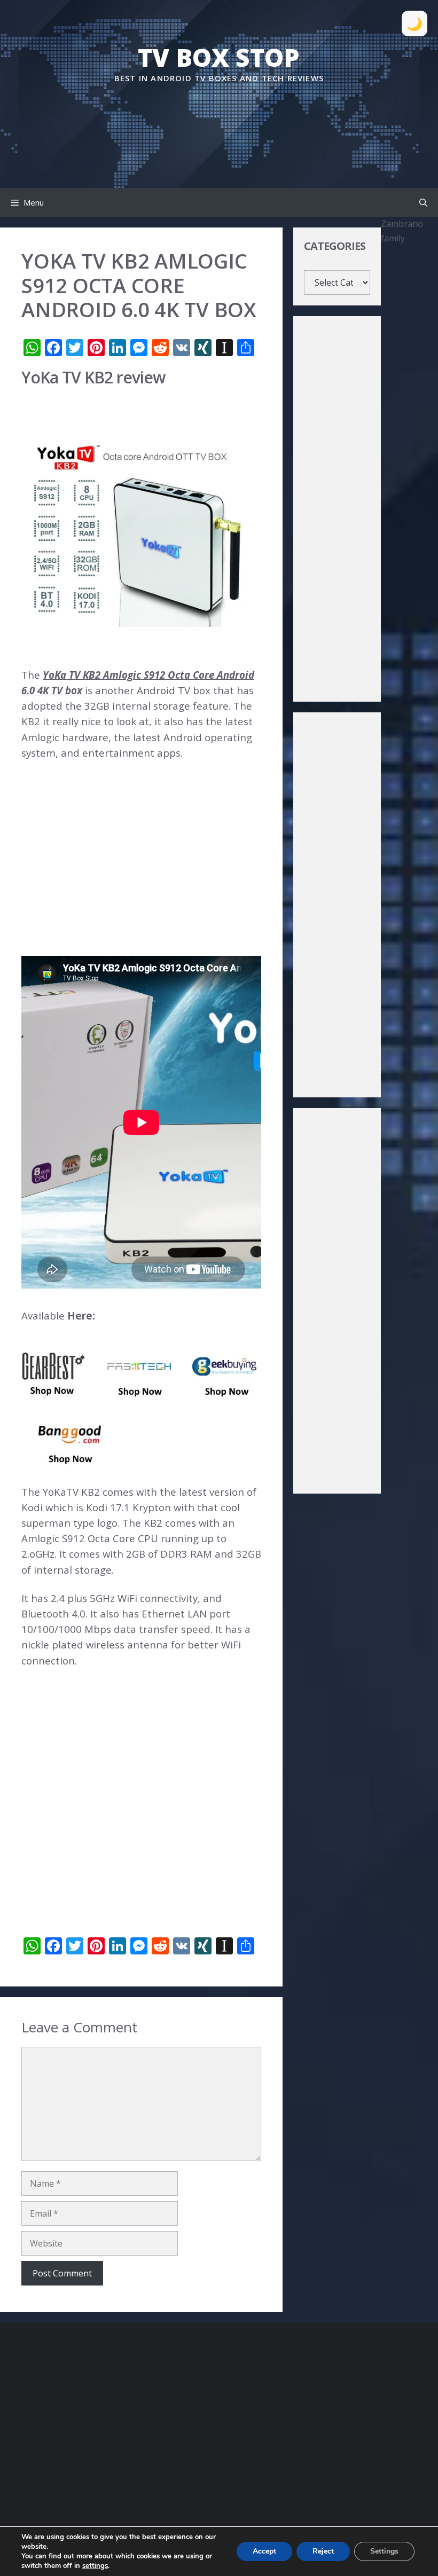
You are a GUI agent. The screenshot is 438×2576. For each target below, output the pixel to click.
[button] (423, 202)
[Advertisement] (219, 117)
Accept (264, 2551)
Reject (323, 2551)
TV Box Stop (219, 57)
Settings (384, 2551)
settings (95, 2566)
